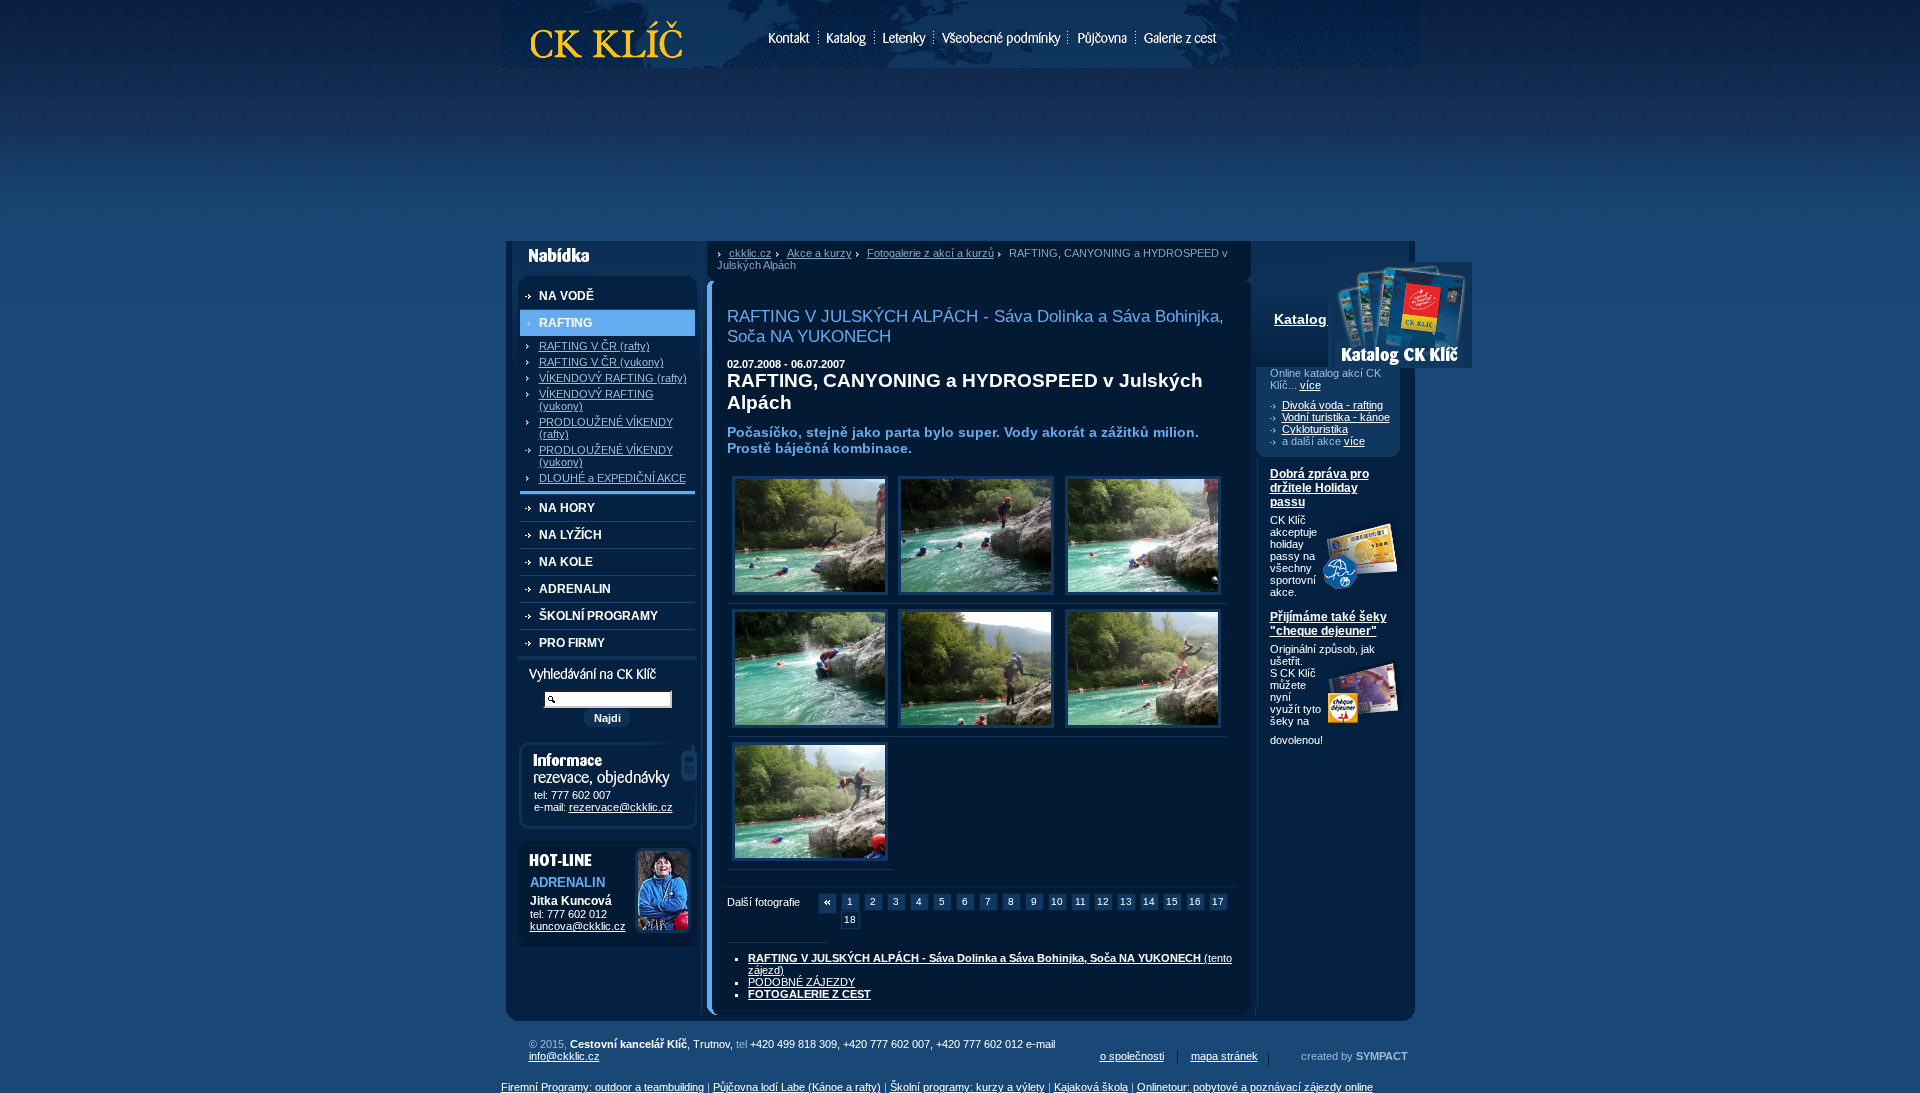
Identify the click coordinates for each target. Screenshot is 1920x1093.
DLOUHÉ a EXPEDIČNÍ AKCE (612, 478)
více (1310, 385)
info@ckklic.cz (564, 1056)
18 (850, 919)
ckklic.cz (750, 253)
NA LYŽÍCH (570, 535)
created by (1354, 1056)
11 (1080, 901)
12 (1103, 901)
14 (1149, 901)
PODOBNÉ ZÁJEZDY (801, 982)
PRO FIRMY (572, 643)
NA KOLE (566, 562)
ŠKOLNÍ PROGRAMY (598, 616)
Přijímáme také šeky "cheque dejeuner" (1328, 624)
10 (1057, 901)
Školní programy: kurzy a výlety (967, 1087)
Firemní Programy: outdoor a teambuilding (602, 1087)
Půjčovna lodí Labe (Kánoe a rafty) (797, 1087)
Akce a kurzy (819, 253)
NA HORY (567, 508)
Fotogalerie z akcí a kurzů (930, 253)
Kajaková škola (1091, 1087)
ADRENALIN (575, 589)
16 (1195, 901)
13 (1126, 901)
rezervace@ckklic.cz (621, 807)
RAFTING (565, 323)
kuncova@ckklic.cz (578, 926)
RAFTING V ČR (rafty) (594, 346)
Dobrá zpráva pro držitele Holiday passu (1319, 488)
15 (1172, 901)
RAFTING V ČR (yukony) (601, 362)
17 (1218, 901)
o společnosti (1132, 1056)
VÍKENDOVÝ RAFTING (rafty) (613, 378)
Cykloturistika (1315, 429)
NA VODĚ (566, 296)
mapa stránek (1224, 1056)
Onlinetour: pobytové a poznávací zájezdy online (1255, 1087)
